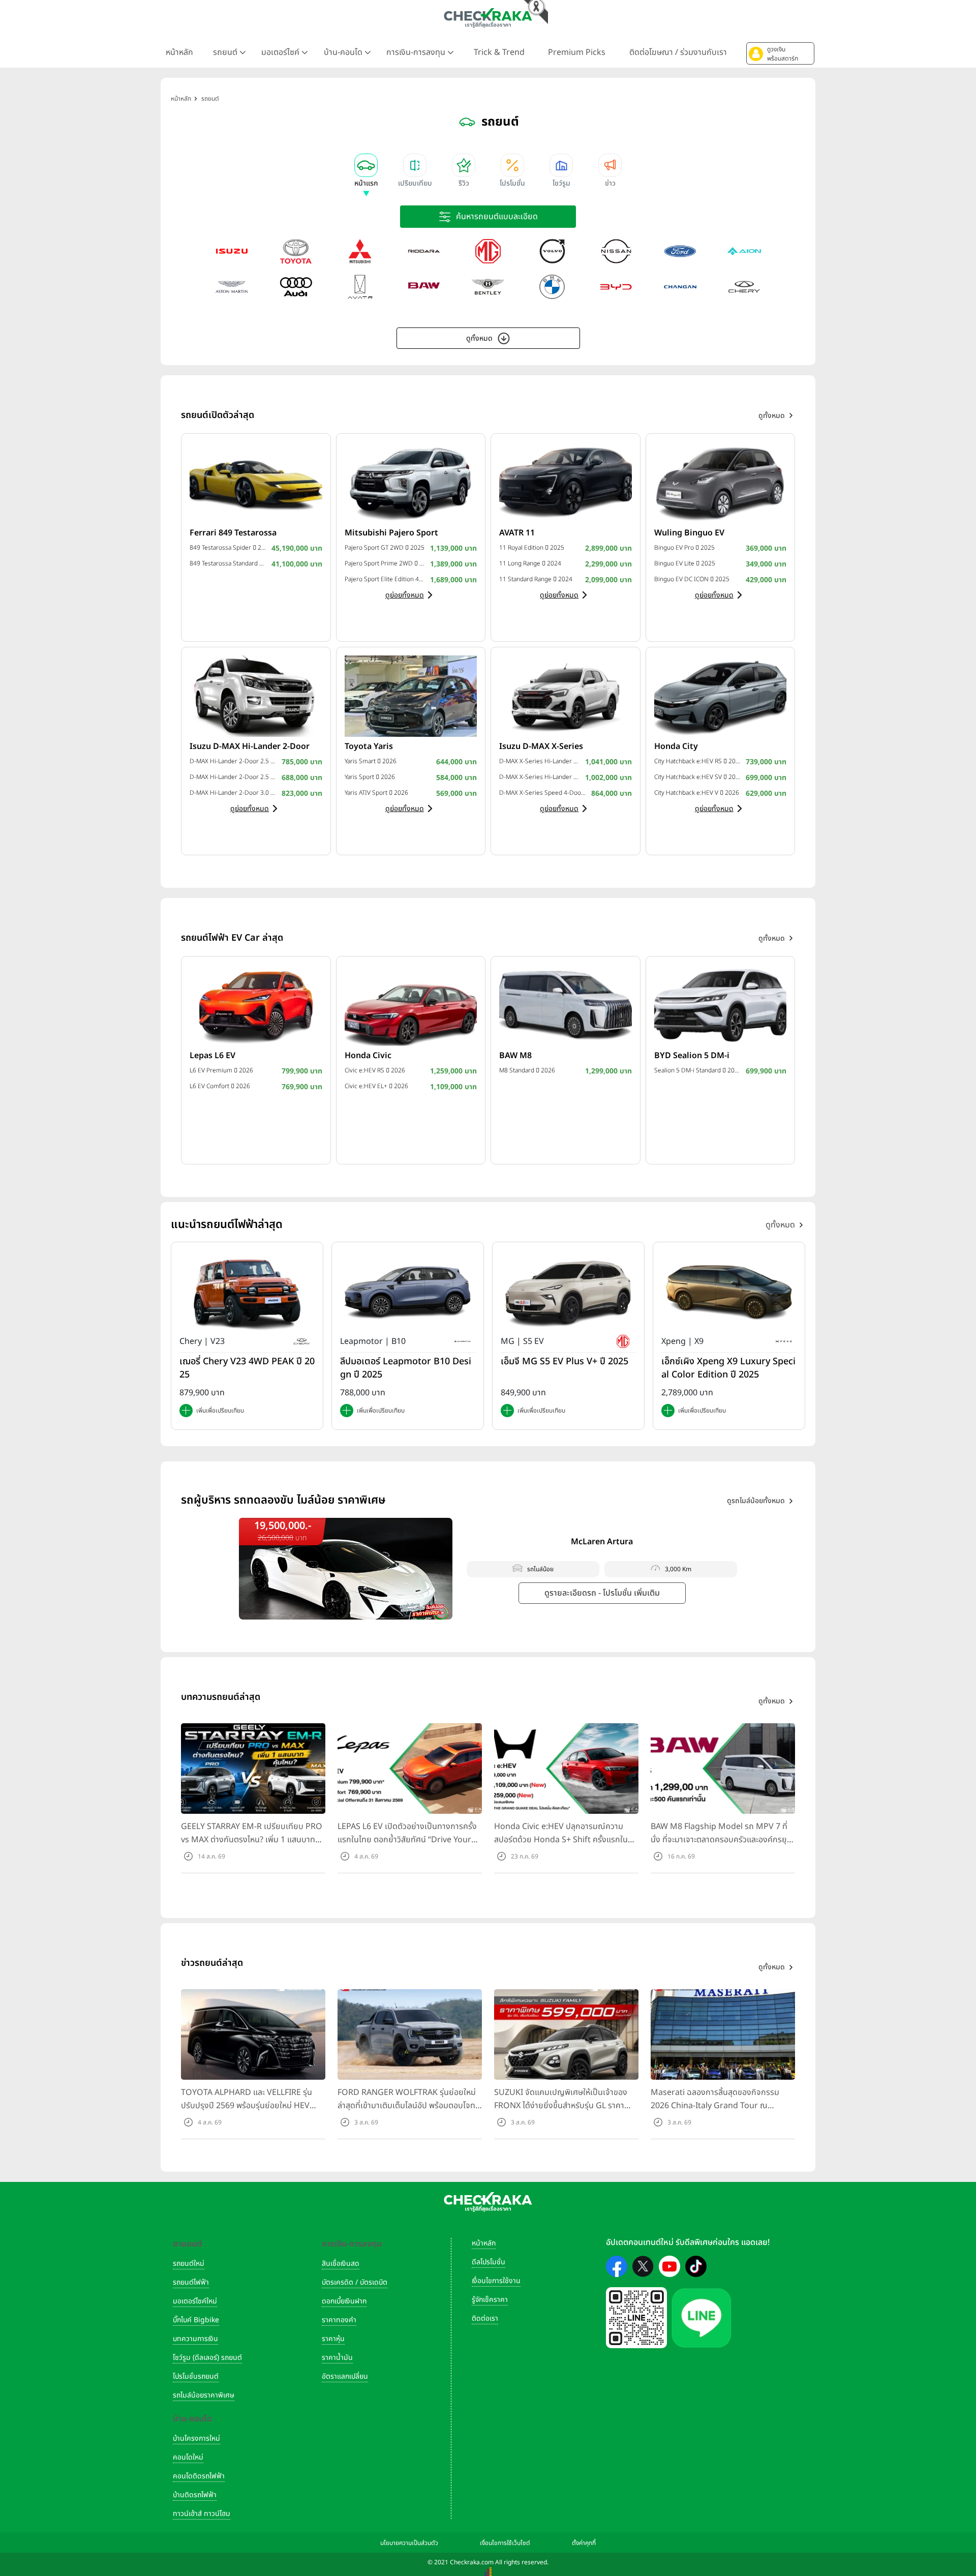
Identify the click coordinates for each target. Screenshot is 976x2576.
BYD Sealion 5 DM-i (692, 1056)
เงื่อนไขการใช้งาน (496, 2281)
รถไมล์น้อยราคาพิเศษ (204, 2395)
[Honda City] (721, 696)
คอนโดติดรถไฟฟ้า (199, 2476)
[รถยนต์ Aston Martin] (232, 287)
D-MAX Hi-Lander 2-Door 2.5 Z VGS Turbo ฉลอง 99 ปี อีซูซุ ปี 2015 (233, 761)
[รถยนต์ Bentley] (488, 287)
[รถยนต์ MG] (488, 251)
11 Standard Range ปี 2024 (536, 579)
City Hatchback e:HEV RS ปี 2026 (698, 761)
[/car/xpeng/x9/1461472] (729, 1293)
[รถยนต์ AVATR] (360, 287)
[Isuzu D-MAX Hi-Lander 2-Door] (256, 696)
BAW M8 (515, 1056)
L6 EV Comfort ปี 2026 (220, 1086)
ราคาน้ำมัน (337, 2358)
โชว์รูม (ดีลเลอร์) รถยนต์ (207, 2358)
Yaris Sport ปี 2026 (370, 777)
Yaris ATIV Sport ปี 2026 (376, 793)
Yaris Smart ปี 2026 (371, 761)
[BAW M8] (566, 1005)
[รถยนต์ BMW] (552, 287)
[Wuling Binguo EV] (721, 482)
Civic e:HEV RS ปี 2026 (375, 1070)
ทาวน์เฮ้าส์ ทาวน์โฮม (202, 2514)
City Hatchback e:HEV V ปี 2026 (697, 793)
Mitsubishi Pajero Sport (391, 533)
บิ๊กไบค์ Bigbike (196, 2320)
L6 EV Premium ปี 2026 (221, 1070)
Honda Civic (368, 1056)
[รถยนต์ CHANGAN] (680, 287)
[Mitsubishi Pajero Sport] (411, 482)
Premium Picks (577, 52)
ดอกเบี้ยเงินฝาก (344, 2301)
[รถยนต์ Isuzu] (232, 251)
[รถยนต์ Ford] (680, 251)
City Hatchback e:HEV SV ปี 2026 (698, 777)
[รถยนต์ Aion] (744, 251)
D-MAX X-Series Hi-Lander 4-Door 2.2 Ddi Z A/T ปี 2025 (540, 761)
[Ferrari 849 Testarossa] (256, 482)
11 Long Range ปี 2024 (530, 563)
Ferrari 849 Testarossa (233, 533)
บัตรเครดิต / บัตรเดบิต (355, 2282)
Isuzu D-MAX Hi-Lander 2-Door (250, 746)
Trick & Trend (499, 52)
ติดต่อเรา (485, 2318)
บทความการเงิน (195, 2339)
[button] (780, 53)
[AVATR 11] (566, 482)
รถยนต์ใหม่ (189, 2264)
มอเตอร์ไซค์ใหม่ (195, 2301)
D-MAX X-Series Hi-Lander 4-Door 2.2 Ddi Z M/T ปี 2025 (540, 777)
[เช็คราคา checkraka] (488, 18)
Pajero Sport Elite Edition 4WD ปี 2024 (385, 579)
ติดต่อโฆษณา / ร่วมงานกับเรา (678, 52)
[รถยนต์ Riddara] (424, 251)
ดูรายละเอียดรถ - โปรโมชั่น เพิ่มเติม (602, 1593)
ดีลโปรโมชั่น (489, 2262)
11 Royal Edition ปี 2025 (532, 548)
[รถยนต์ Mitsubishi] (360, 251)
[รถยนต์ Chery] (744, 287)
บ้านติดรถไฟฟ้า (195, 2495)
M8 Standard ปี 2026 (527, 1070)
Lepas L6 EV (212, 1056)
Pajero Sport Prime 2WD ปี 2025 (385, 563)
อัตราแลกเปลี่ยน (345, 2376)
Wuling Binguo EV (689, 533)
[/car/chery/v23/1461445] (247, 1293)
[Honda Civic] (411, 1005)
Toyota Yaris (369, 746)
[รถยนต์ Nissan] (616, 251)
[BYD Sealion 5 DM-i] (721, 1005)
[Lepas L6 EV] (256, 1005)
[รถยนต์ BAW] (424, 287)
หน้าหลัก (179, 52)
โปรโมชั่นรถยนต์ (196, 2376)
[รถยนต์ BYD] (616, 287)
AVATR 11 (517, 533)
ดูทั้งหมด (479, 338)
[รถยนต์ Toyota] (296, 251)
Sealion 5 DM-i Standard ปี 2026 (698, 1070)
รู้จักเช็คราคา (490, 2300)
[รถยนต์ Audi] (296, 287)
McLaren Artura (602, 1542)
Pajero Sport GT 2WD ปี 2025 (385, 548)
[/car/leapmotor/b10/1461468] (408, 1293)
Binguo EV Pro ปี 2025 (684, 548)
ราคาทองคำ (339, 2320)
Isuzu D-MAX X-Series (541, 746)
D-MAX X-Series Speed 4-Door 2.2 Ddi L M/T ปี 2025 (543, 793)
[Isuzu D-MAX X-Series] (566, 696)
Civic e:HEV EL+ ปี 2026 (376, 1086)
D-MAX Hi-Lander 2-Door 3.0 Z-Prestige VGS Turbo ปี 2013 (233, 793)
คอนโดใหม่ (188, 2457)
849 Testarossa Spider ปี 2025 (228, 548)
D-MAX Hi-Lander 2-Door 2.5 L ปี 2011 (233, 777)
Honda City (676, 746)
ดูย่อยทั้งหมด (405, 595)
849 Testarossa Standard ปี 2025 (228, 563)
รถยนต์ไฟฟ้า (191, 2282)
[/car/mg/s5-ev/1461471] (568, 1293)
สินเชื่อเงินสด (341, 2264)
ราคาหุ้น (333, 2339)
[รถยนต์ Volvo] (552, 251)
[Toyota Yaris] (411, 696)
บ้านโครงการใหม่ (196, 2438)
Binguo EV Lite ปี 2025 (685, 563)
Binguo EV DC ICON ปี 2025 (692, 579)
